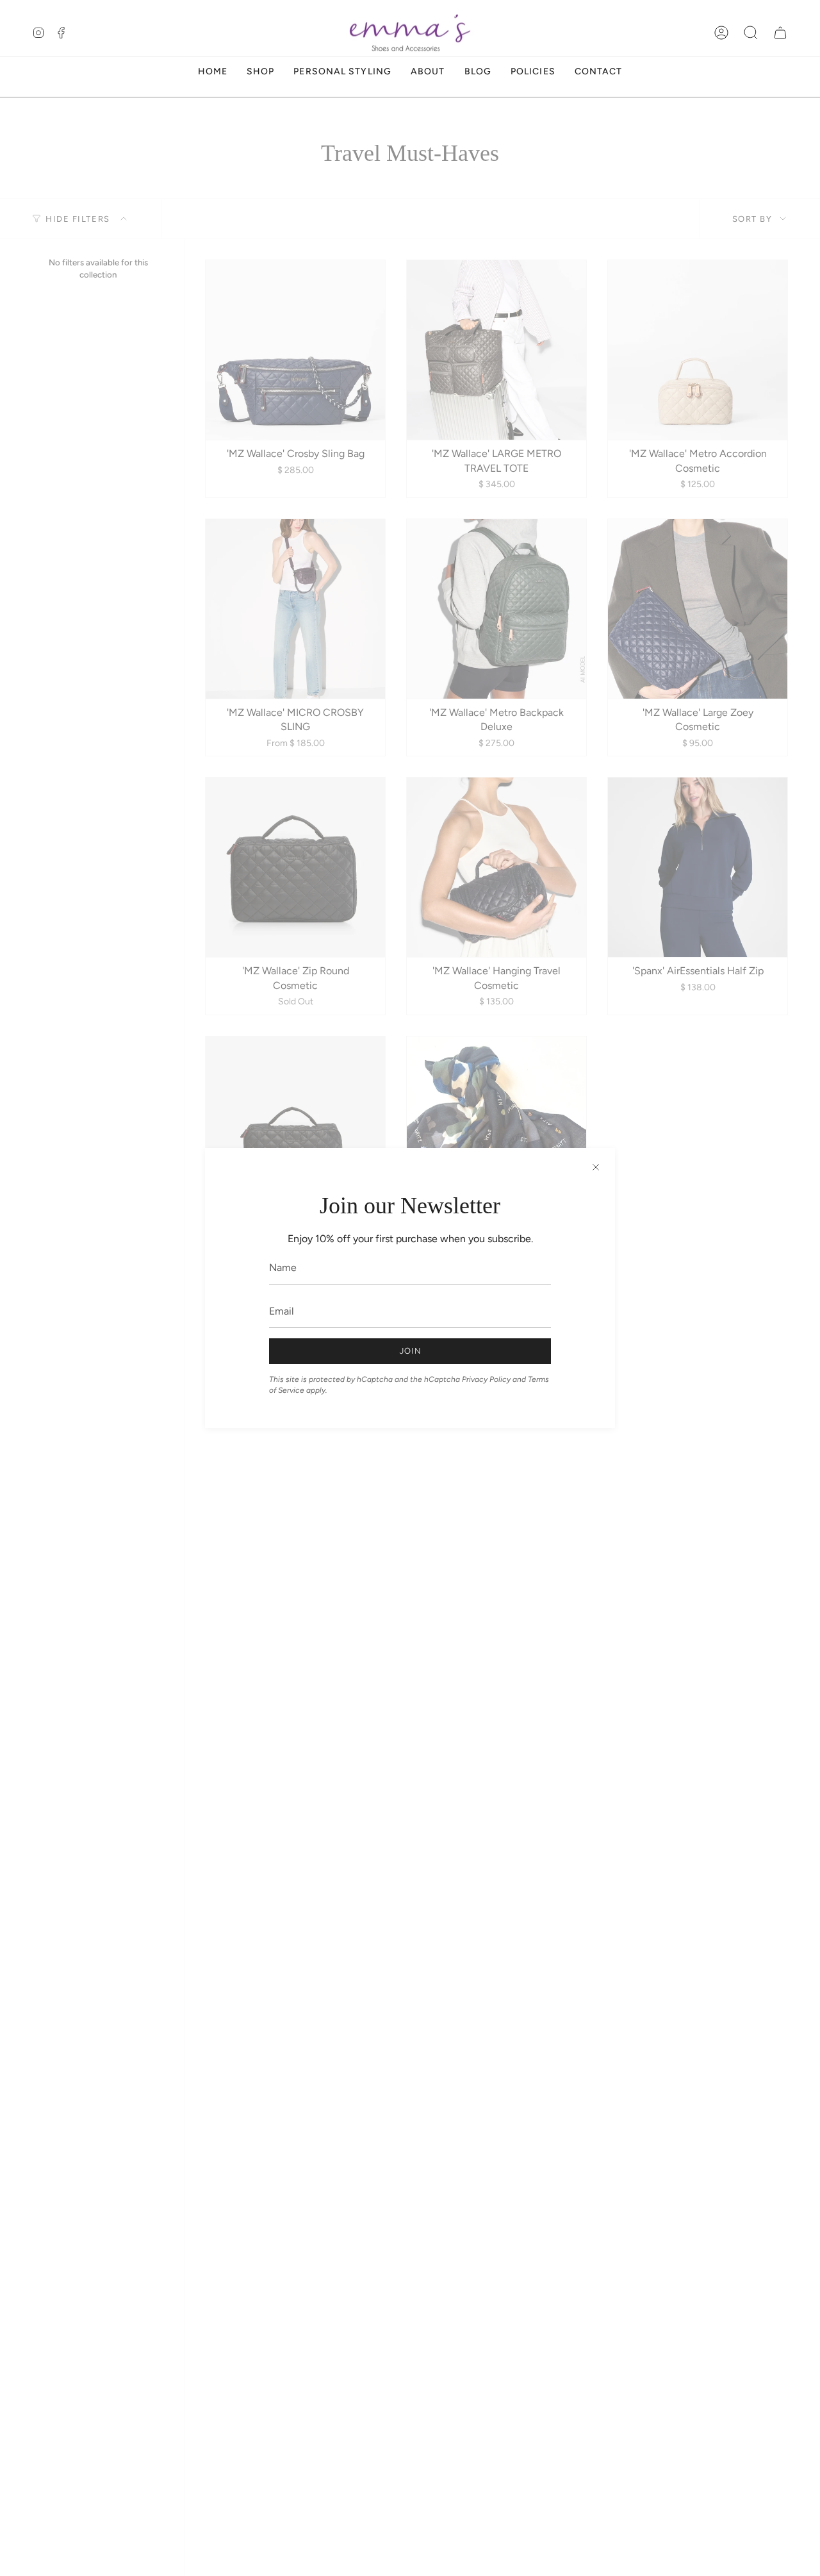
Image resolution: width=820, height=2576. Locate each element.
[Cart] (780, 33)
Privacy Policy (486, 1379)
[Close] (596, 1167)
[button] (751, 33)
